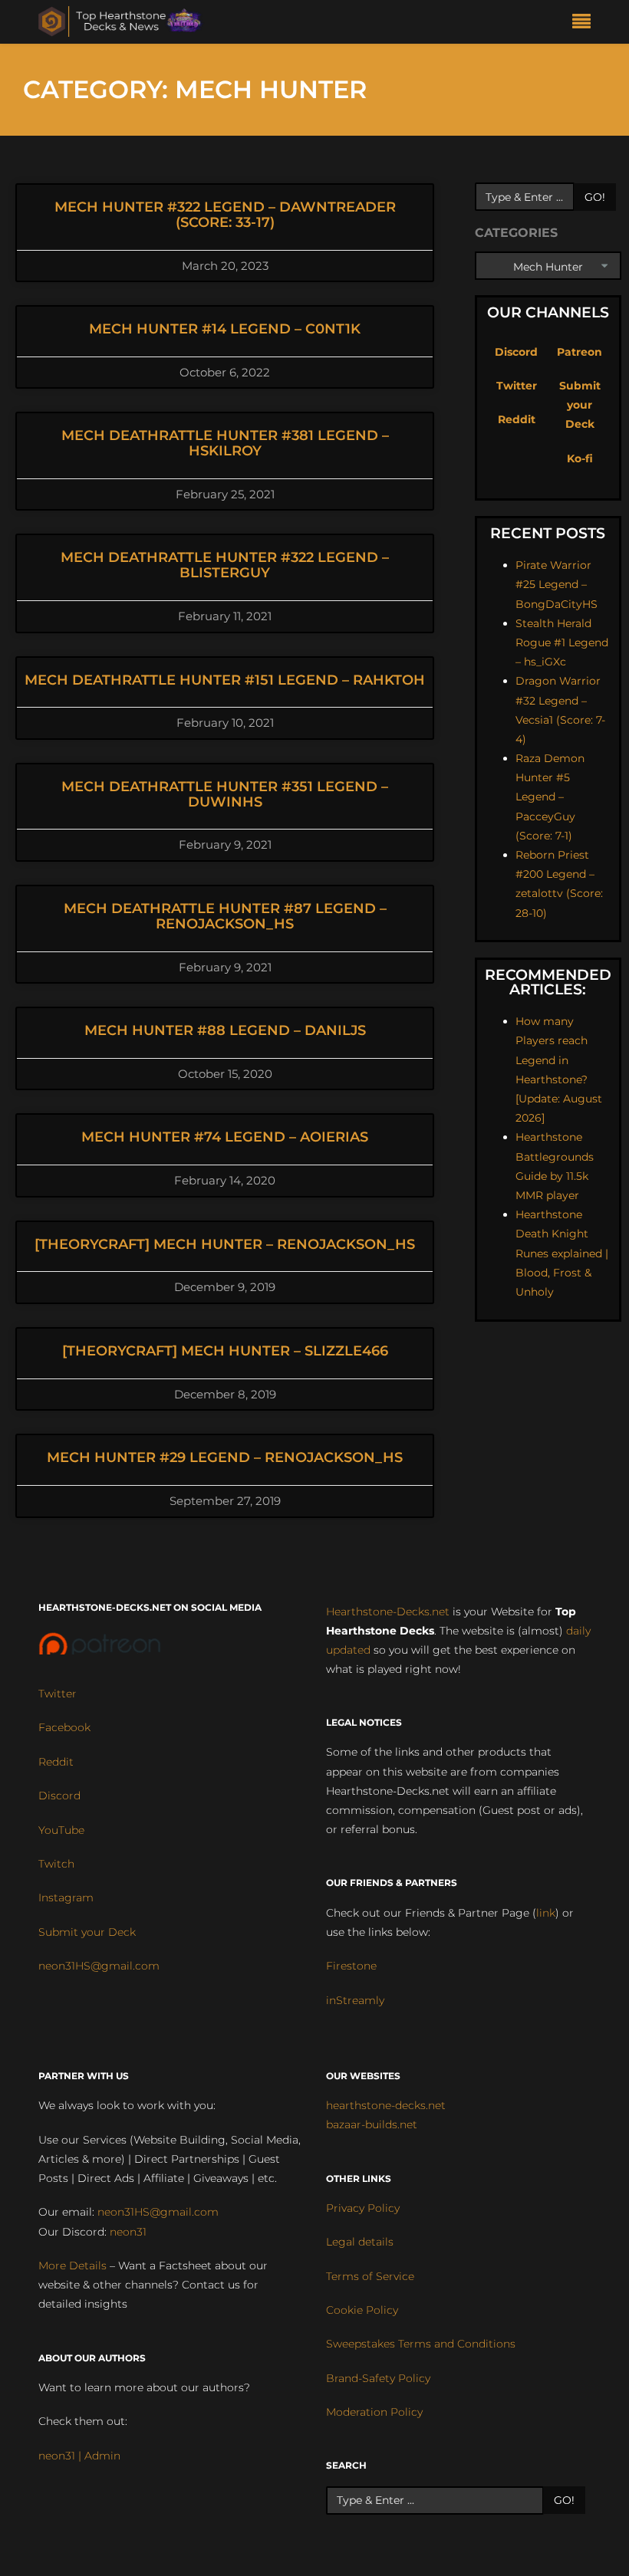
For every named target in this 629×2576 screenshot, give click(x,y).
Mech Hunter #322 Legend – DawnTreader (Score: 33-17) (225, 215)
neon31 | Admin (79, 2456)
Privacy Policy (363, 2208)
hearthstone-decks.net (386, 2105)
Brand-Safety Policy (378, 2378)
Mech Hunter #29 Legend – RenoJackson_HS (225, 1457)
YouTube (61, 1830)
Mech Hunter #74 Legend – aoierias (225, 1137)
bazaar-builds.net (372, 2124)
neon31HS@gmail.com (99, 1966)
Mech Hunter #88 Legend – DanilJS (225, 1030)
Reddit (517, 419)
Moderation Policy (374, 2412)
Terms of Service (370, 2276)
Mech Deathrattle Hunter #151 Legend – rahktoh (225, 680)
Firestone (351, 1966)
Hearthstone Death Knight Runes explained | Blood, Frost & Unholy (562, 1253)
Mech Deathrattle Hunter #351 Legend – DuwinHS (225, 794)
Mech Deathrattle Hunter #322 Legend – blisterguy (225, 565)
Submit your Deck (580, 405)
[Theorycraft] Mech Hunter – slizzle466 (225, 1351)
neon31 (128, 2232)
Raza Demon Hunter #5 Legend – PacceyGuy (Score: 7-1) (550, 797)
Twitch (56, 1864)
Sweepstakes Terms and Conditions (421, 2344)
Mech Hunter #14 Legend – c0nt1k (225, 329)
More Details (72, 2265)
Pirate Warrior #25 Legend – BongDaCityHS (557, 584)
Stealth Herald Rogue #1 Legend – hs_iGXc (562, 642)
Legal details (360, 2242)
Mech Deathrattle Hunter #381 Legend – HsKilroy (225, 443)
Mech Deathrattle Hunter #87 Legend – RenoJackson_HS (225, 916)
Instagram (66, 1898)
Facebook (64, 1727)
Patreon (580, 352)
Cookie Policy (362, 2310)
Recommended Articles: (548, 982)
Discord (516, 352)
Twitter (517, 386)
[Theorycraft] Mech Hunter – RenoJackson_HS (225, 1244)
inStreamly (355, 2000)
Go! (595, 197)
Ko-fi (580, 458)
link (546, 1913)
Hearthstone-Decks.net (388, 1612)
